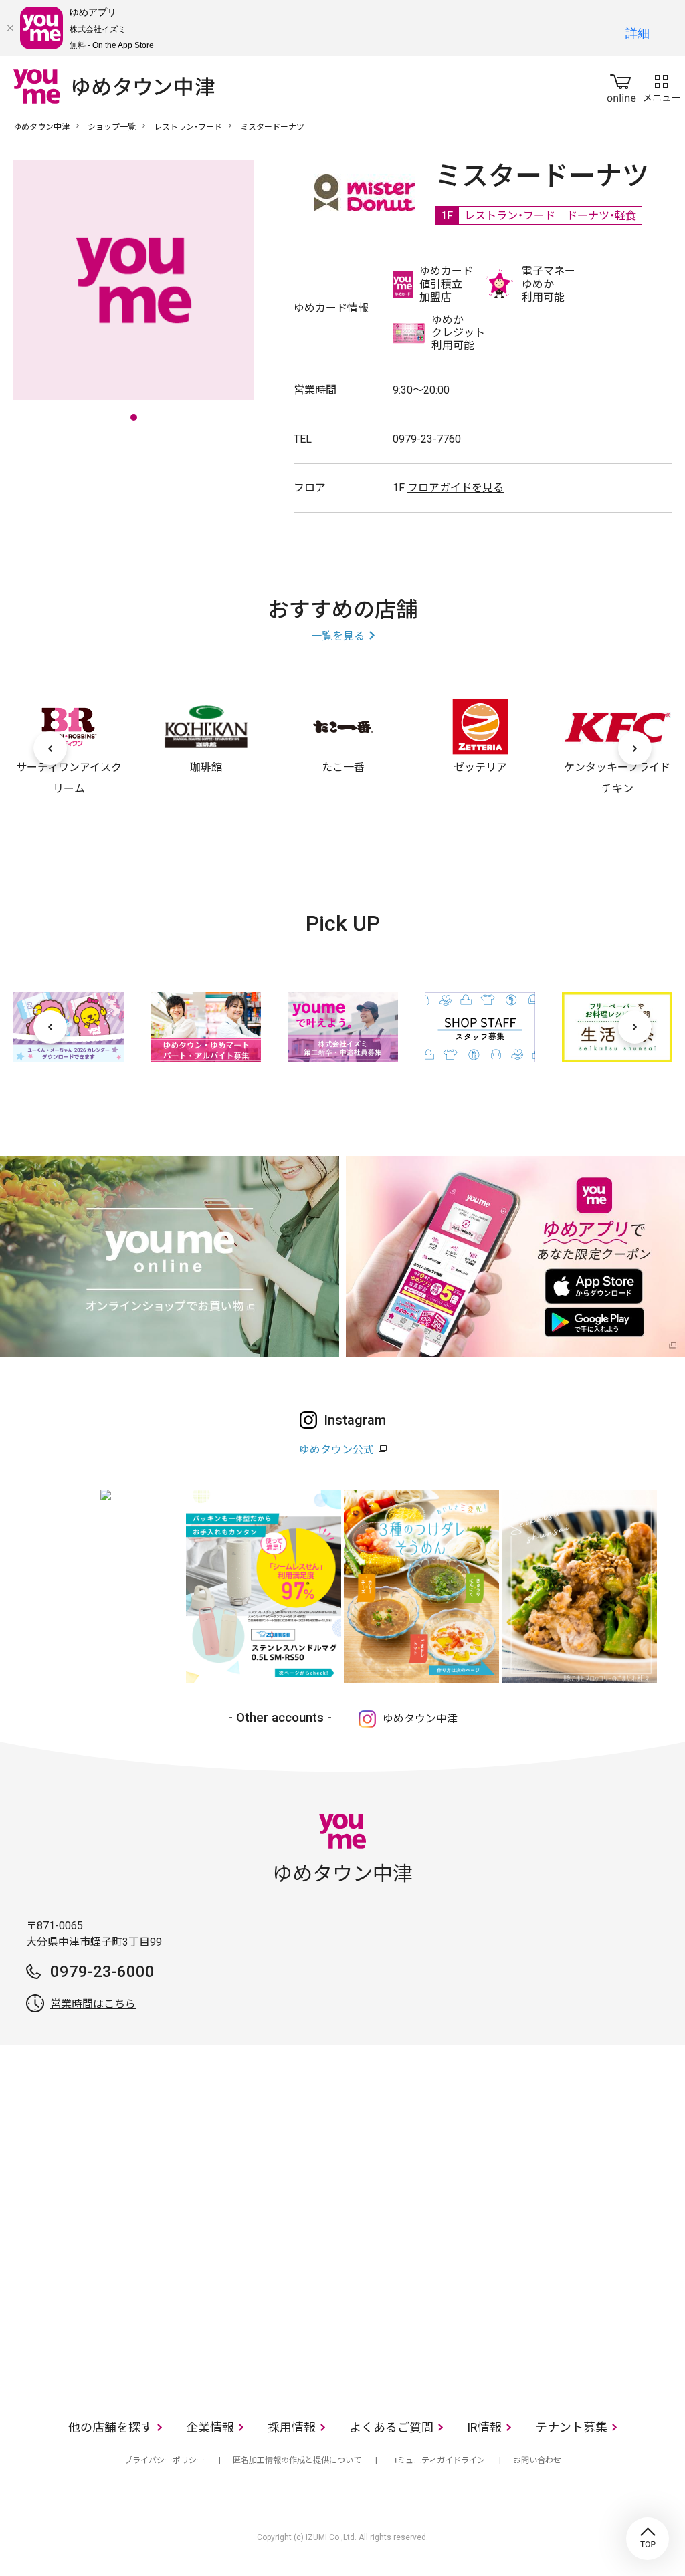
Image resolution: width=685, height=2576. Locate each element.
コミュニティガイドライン (437, 2460)
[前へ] (50, 748)
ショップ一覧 (112, 127)
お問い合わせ (537, 2460)
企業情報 (210, 2427)
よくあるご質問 (391, 2427)
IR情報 (484, 2427)
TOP (648, 2539)
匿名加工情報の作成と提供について (297, 2460)
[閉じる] (10, 28)
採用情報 (292, 2427)
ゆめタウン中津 (41, 127)
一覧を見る (338, 636)
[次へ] (635, 748)
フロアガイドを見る (456, 488)
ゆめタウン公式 (336, 1450)
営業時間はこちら (93, 2004)
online (621, 86)
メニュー (662, 86)
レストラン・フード (188, 127)
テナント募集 (571, 2427)
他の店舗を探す (110, 2427)
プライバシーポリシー (165, 2460)
